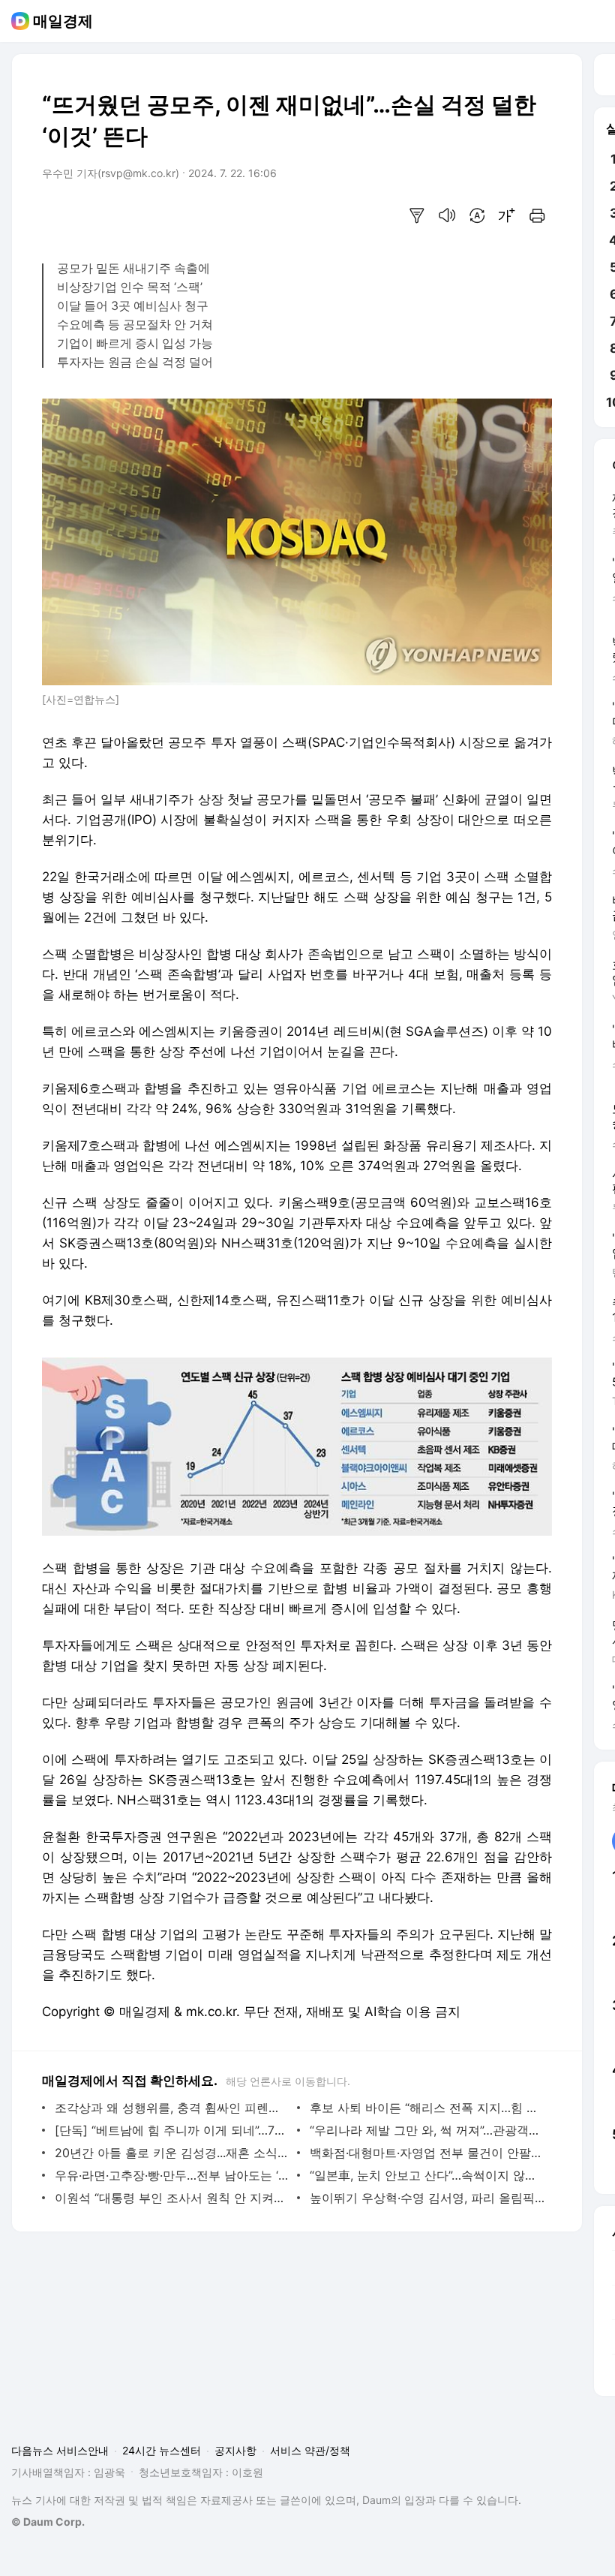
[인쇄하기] (537, 215)
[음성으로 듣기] (447, 215)
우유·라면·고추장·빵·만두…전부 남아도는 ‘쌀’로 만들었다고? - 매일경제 (172, 2175)
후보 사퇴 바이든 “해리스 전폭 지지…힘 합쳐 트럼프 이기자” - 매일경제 (427, 2108)
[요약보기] (417, 215)
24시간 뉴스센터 (162, 2450)
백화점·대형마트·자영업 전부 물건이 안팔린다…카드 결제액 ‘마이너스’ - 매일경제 (427, 2153)
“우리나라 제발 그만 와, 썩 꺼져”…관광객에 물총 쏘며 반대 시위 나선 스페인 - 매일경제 (427, 2130)
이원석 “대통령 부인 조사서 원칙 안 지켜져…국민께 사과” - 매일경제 (172, 2198)
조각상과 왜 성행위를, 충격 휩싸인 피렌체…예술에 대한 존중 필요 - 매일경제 (172, 2108)
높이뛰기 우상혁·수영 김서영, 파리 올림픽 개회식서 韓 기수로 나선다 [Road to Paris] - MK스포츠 (427, 2198)
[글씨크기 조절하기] (507, 215)
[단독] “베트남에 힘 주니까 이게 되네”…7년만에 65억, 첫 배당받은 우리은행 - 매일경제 (172, 2130)
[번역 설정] (477, 215)
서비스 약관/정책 (310, 2450)
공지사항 (235, 2450)
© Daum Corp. (48, 2522)
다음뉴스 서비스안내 (60, 2450)
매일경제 (63, 21)
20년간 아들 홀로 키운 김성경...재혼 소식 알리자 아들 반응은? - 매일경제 (172, 2153)
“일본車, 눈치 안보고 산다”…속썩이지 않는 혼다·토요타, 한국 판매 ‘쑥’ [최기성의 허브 (427, 2175)
